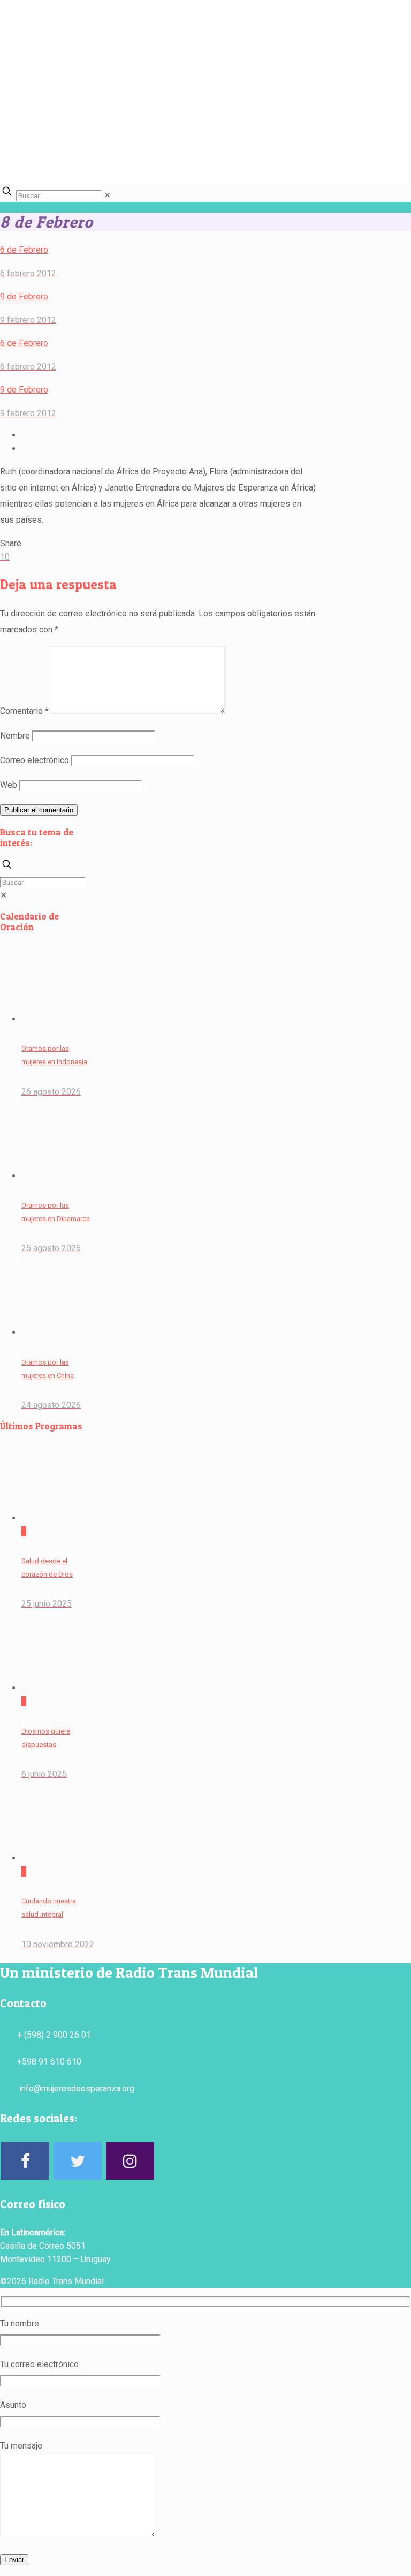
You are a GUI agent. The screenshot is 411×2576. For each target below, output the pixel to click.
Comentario (24, 711)
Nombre (15, 736)
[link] (107, 195)
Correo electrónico (35, 760)
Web (9, 785)
